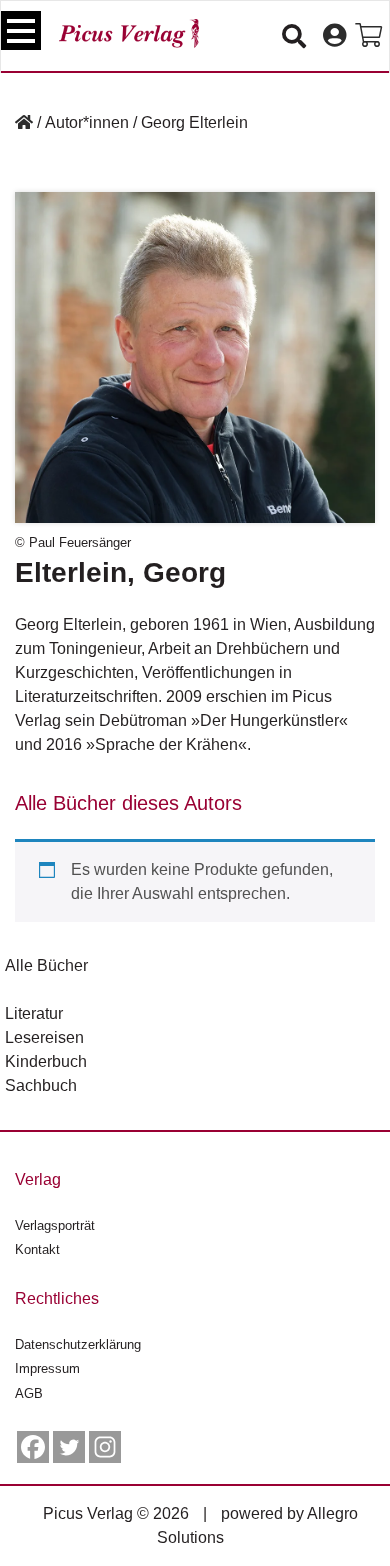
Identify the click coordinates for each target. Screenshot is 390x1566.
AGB (29, 1393)
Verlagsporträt (55, 1225)
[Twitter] (69, 1447)
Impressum (47, 1368)
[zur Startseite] (129, 33)
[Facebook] (33, 1447)
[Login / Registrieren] (334, 36)
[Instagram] (105, 1447)
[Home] (24, 122)
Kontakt (37, 1249)
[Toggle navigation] (21, 30)
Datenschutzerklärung (78, 1344)
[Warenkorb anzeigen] (368, 36)
